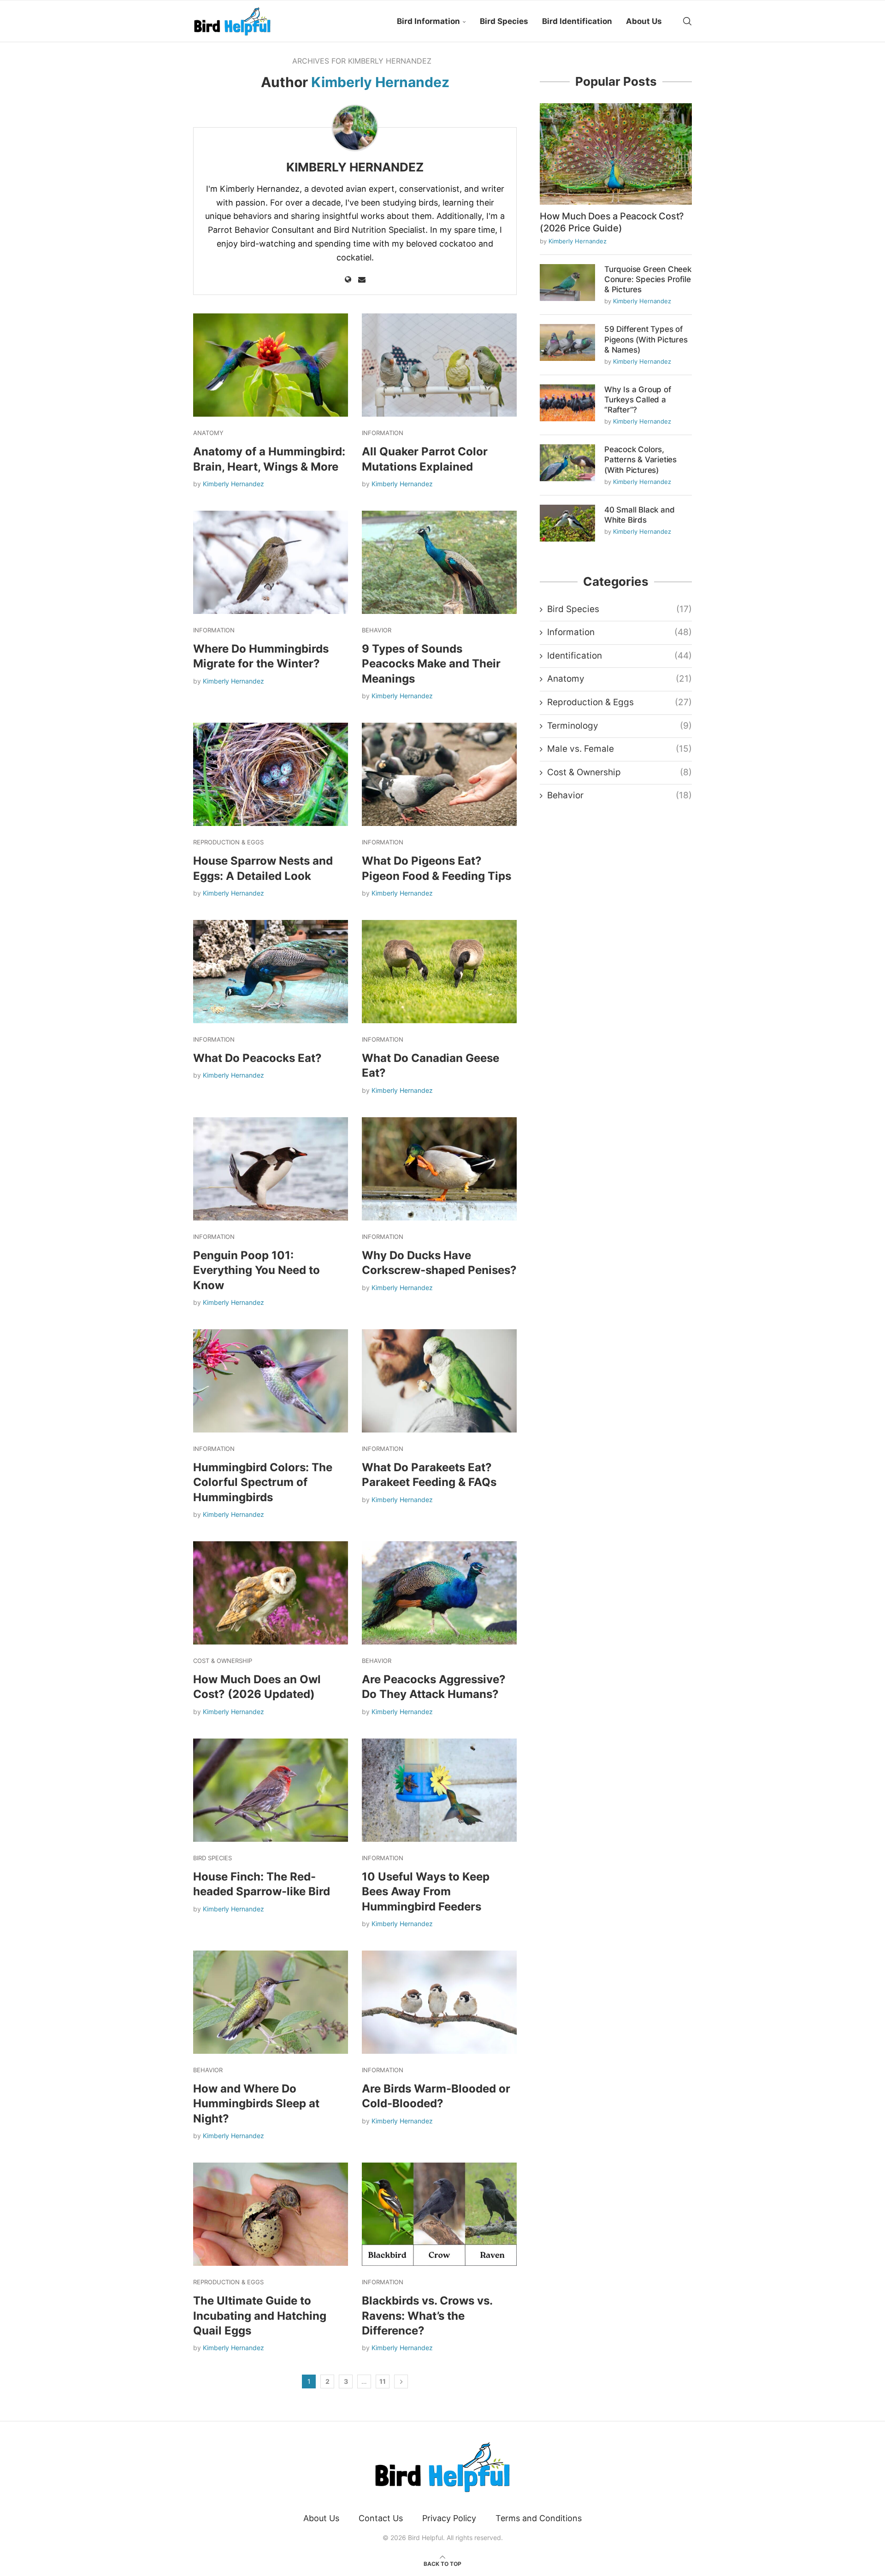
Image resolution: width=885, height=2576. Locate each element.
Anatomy (619, 679)
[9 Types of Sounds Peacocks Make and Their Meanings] (439, 562)
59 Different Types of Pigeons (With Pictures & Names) (646, 339)
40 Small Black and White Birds (639, 515)
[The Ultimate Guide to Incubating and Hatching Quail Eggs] (271, 2214)
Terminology (619, 726)
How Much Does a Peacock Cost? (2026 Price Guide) (612, 222)
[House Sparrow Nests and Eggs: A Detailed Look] (271, 774)
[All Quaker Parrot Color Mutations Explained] (439, 365)
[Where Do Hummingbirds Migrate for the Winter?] (271, 562)
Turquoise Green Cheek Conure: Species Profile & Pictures (648, 279)
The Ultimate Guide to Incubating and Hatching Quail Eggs (260, 2316)
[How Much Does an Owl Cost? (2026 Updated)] (271, 1593)
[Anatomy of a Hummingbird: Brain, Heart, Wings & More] (271, 365)
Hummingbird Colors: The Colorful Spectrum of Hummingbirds (263, 1482)
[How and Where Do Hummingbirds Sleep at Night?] (271, 2002)
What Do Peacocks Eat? (257, 1058)
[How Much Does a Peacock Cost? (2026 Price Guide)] (616, 154)
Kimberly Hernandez (355, 167)
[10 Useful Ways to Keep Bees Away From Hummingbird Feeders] (439, 1790)
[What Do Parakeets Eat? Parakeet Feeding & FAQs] (439, 1381)
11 (383, 2381)
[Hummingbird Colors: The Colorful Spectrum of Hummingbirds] (271, 1381)
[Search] (687, 21)
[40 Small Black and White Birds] (567, 523)
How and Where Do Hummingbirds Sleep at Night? (256, 2104)
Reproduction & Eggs (619, 702)
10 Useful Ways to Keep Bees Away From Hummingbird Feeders (426, 1892)
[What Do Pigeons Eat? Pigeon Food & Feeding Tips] (439, 774)
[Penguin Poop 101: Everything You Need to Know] (271, 1169)
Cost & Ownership (619, 772)
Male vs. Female (619, 749)
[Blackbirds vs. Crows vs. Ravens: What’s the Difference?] (439, 2214)
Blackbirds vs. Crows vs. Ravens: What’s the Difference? (427, 2316)
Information (619, 632)
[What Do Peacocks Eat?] (271, 972)
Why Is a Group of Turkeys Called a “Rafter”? (638, 400)
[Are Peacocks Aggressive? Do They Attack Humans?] (439, 1593)
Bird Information (428, 21)
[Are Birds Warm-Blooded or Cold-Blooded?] (439, 2002)
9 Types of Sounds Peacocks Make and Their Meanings (431, 664)
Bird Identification (577, 21)
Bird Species (504, 21)
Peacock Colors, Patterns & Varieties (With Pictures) (640, 460)
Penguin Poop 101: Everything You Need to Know (257, 1270)
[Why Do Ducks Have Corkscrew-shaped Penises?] (439, 1169)
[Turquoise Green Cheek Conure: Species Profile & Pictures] (567, 283)
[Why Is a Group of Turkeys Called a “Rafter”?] (567, 403)
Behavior (619, 795)
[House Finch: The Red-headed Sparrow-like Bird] (271, 1790)
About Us (644, 21)
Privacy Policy (449, 2518)
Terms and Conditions (539, 2518)
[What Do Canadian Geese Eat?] (439, 972)
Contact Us (381, 2518)
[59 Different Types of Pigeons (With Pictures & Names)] (567, 342)
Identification (619, 656)
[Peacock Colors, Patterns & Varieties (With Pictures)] (567, 463)
